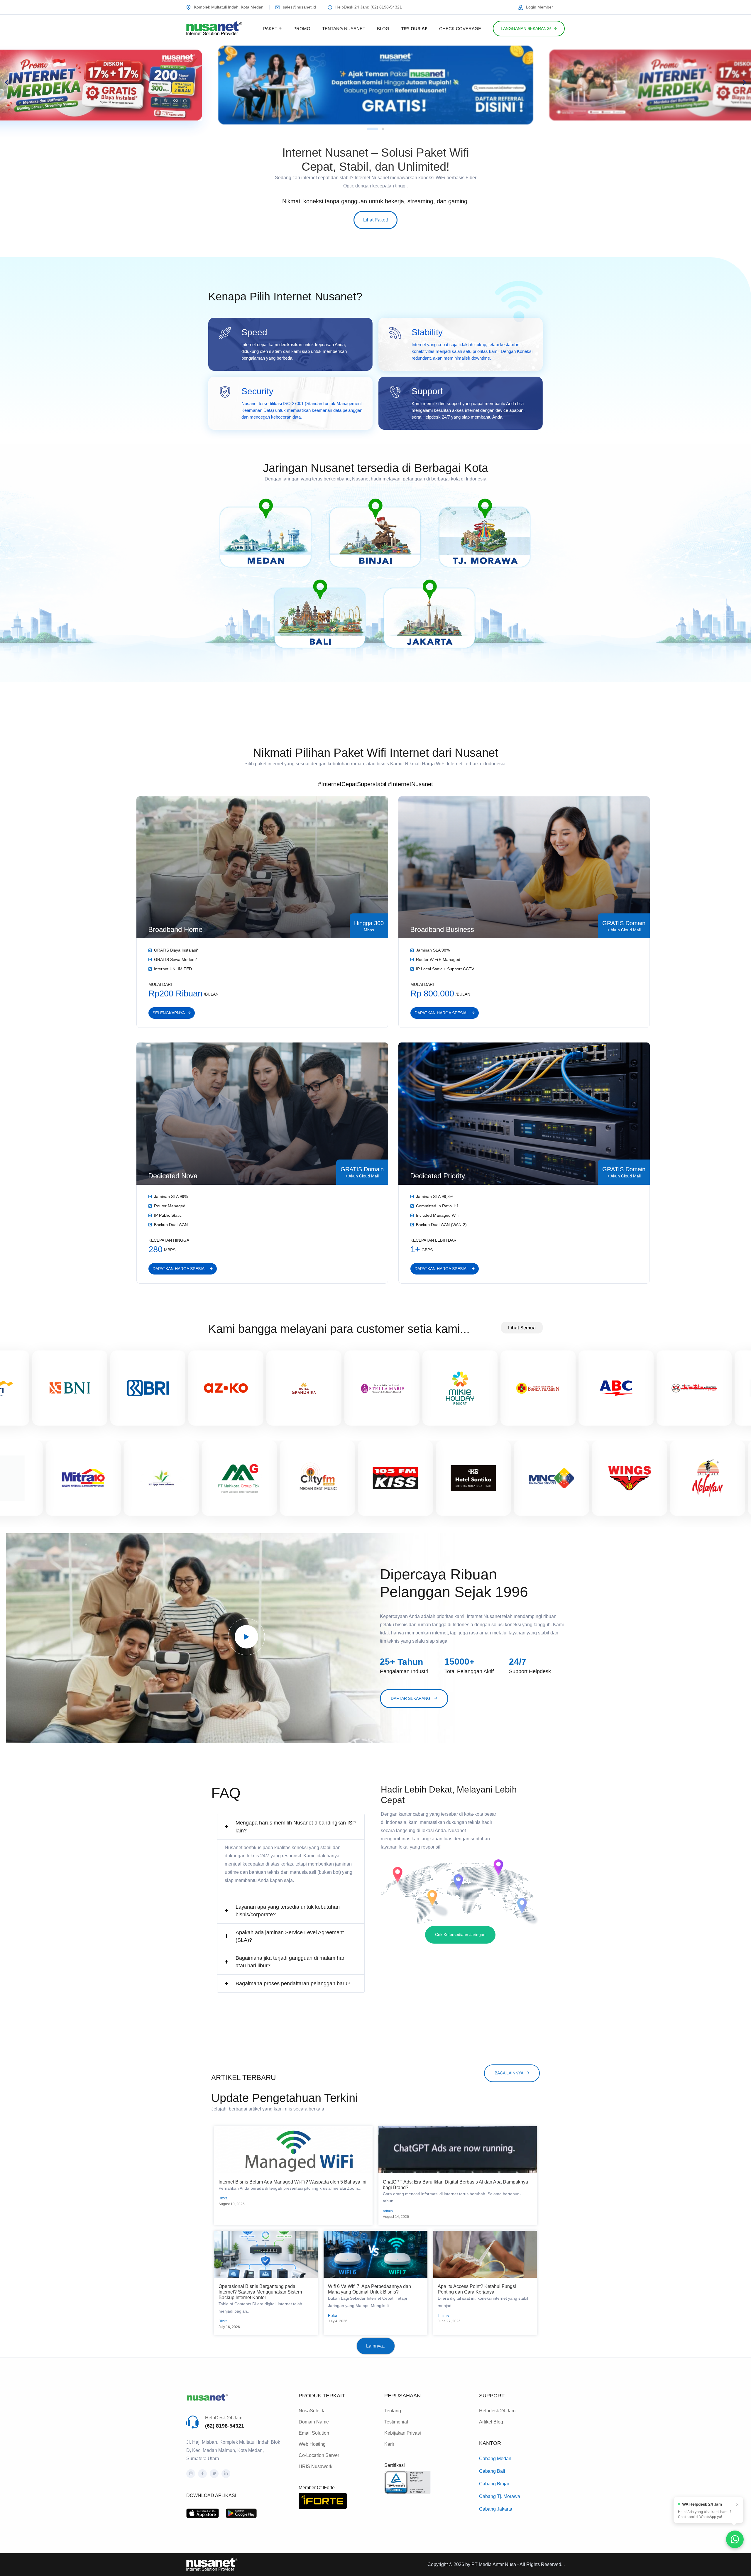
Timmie (444, 2316)
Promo (302, 29)
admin (388, 2211)
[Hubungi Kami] (735, 2539)
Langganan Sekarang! (526, 28)
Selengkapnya (169, 1013)
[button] (7, 82)
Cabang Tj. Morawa (500, 2496)
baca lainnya (509, 2073)
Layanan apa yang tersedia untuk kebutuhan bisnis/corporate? (288, 1911)
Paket (270, 29)
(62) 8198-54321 (225, 2426)
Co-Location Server (319, 2455)
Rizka (223, 2198)
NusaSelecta (312, 2411)
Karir (389, 2444)
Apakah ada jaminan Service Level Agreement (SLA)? (290, 1936)
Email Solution (314, 2433)
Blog (383, 29)
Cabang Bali (492, 2471)
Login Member (539, 7)
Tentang (393, 2411)
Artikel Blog (491, 2422)
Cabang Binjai (494, 2484)
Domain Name (314, 2422)
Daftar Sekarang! (411, 1698)
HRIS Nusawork (316, 2466)
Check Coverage (460, 29)
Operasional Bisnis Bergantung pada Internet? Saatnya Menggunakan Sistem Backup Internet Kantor (260, 2292)
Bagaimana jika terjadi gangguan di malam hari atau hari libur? (291, 1962)
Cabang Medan (495, 2459)
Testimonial (396, 2422)
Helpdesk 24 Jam (497, 2411)
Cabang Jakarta (496, 2509)
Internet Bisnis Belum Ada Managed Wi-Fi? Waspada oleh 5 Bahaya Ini (292, 2182)
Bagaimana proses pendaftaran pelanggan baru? (293, 1983)
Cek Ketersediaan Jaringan (460, 1934)
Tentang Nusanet (344, 29)
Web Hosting (312, 2444)
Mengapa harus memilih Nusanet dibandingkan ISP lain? (296, 1827)
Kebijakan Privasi (403, 2433)
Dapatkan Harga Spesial (442, 1013)
